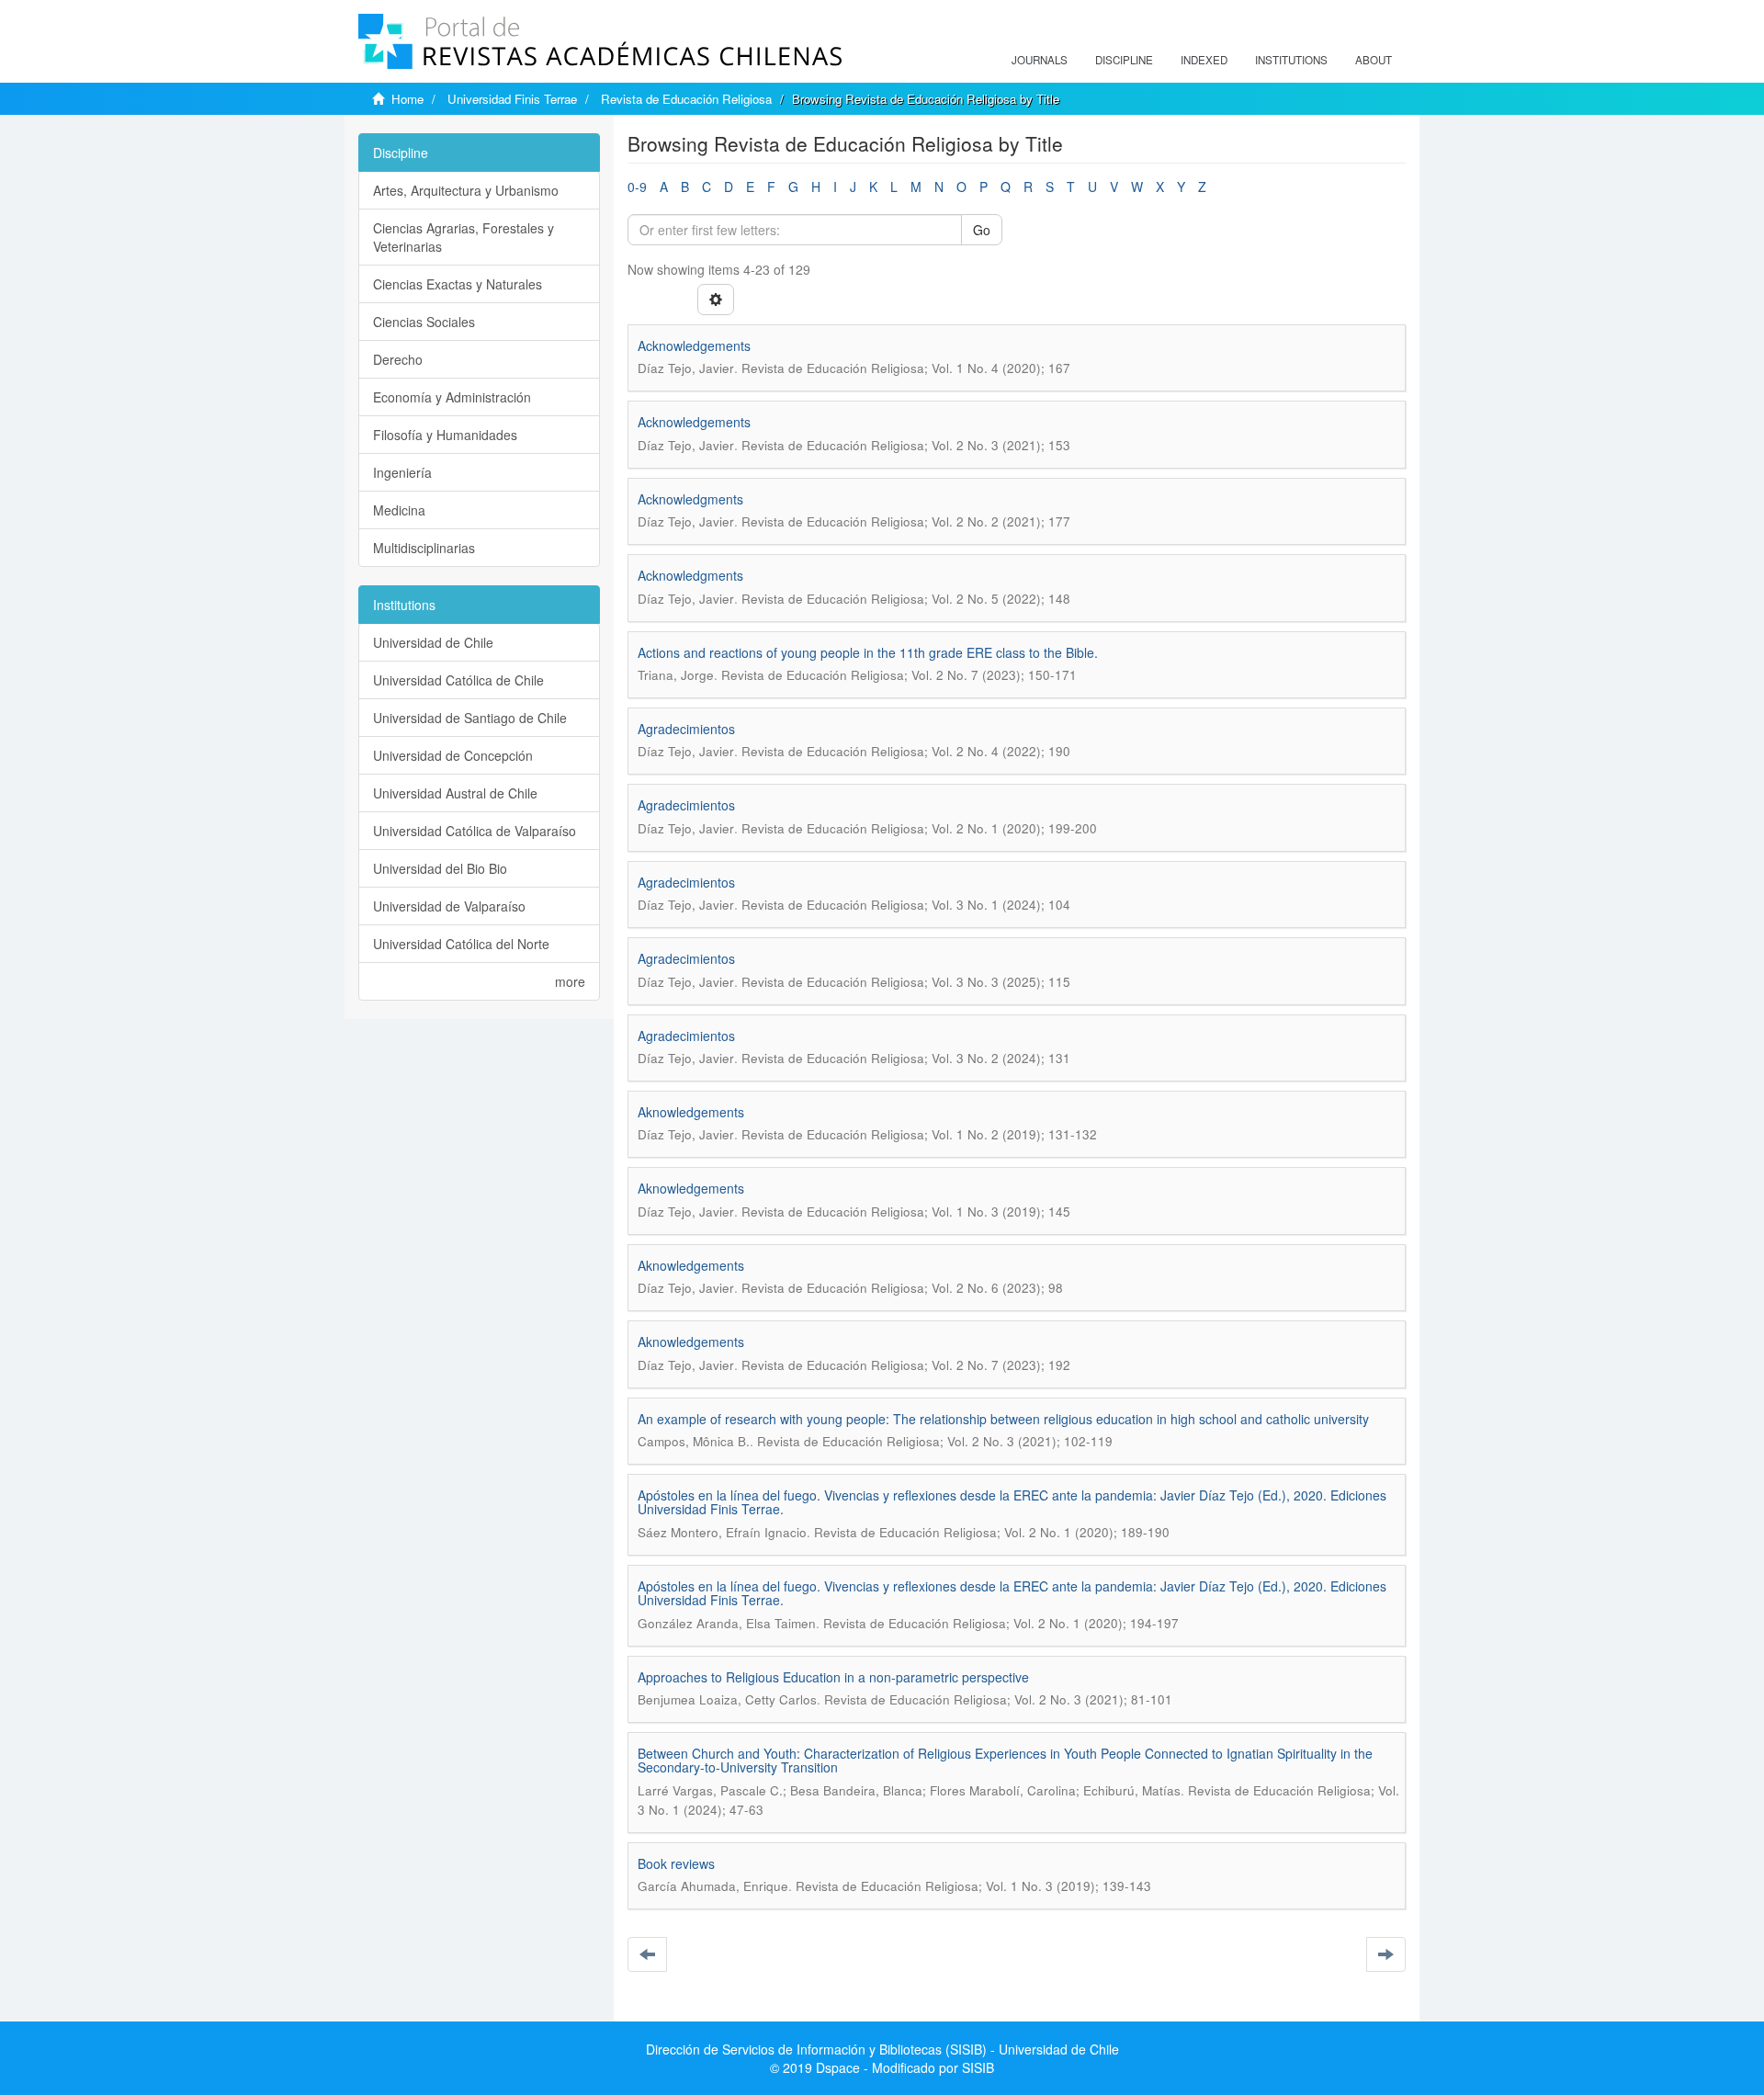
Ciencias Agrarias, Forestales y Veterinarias (464, 237)
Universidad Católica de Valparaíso (475, 831)
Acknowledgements (694, 345)
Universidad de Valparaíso (449, 906)
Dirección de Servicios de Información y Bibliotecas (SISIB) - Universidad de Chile (882, 2049)
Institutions (1291, 60)
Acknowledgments (690, 499)
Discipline (1124, 60)
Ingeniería (402, 472)
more (570, 981)
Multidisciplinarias (424, 548)
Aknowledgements (691, 1112)
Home (407, 99)
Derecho (398, 359)
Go (982, 230)
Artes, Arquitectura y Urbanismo (466, 190)
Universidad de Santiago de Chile (470, 718)
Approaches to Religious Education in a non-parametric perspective (833, 1677)
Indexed (1204, 60)
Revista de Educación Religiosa (686, 99)
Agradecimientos (686, 729)
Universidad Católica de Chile (458, 680)
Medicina (399, 510)
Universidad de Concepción (453, 755)
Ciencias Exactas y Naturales (458, 284)
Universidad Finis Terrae (512, 99)
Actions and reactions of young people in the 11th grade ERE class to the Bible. (868, 652)
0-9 (637, 187)
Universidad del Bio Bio (440, 868)
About (1374, 60)
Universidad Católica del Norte (461, 944)
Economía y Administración (452, 397)
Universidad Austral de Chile (455, 793)
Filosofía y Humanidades (445, 435)
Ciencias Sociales (424, 322)
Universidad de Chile (433, 642)
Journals (1040, 60)
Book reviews (676, 1863)
